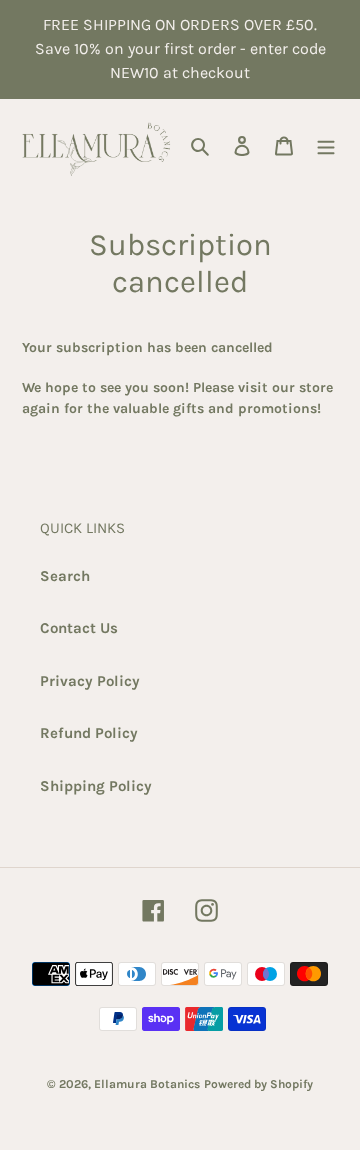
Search (65, 576)
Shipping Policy (96, 786)
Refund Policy (89, 733)
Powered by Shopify (258, 1084)
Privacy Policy (90, 681)
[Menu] (326, 145)
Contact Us (79, 628)
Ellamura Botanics (147, 1084)
